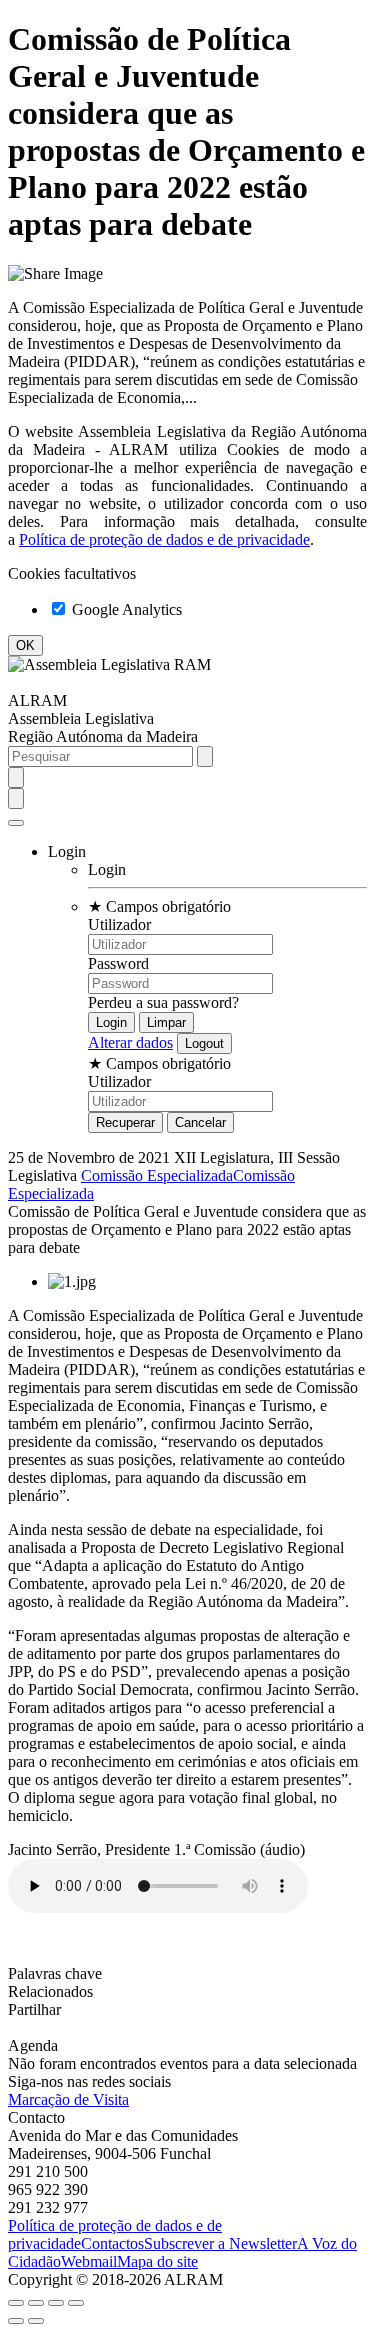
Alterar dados (130, 1042)
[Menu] (16, 823)
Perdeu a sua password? (163, 1002)
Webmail (89, 2261)
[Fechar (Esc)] (16, 2303)
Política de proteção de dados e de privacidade (164, 539)
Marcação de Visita (68, 2099)
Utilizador (119, 924)
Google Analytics (125, 609)
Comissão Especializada (157, 1175)
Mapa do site (157, 2261)
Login (107, 869)
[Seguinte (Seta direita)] (36, 2321)
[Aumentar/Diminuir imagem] (76, 2303)
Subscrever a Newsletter (220, 2243)
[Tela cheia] (56, 2303)
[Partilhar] (36, 2303)
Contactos (112, 2243)
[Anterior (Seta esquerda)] (16, 2321)
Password (118, 963)
